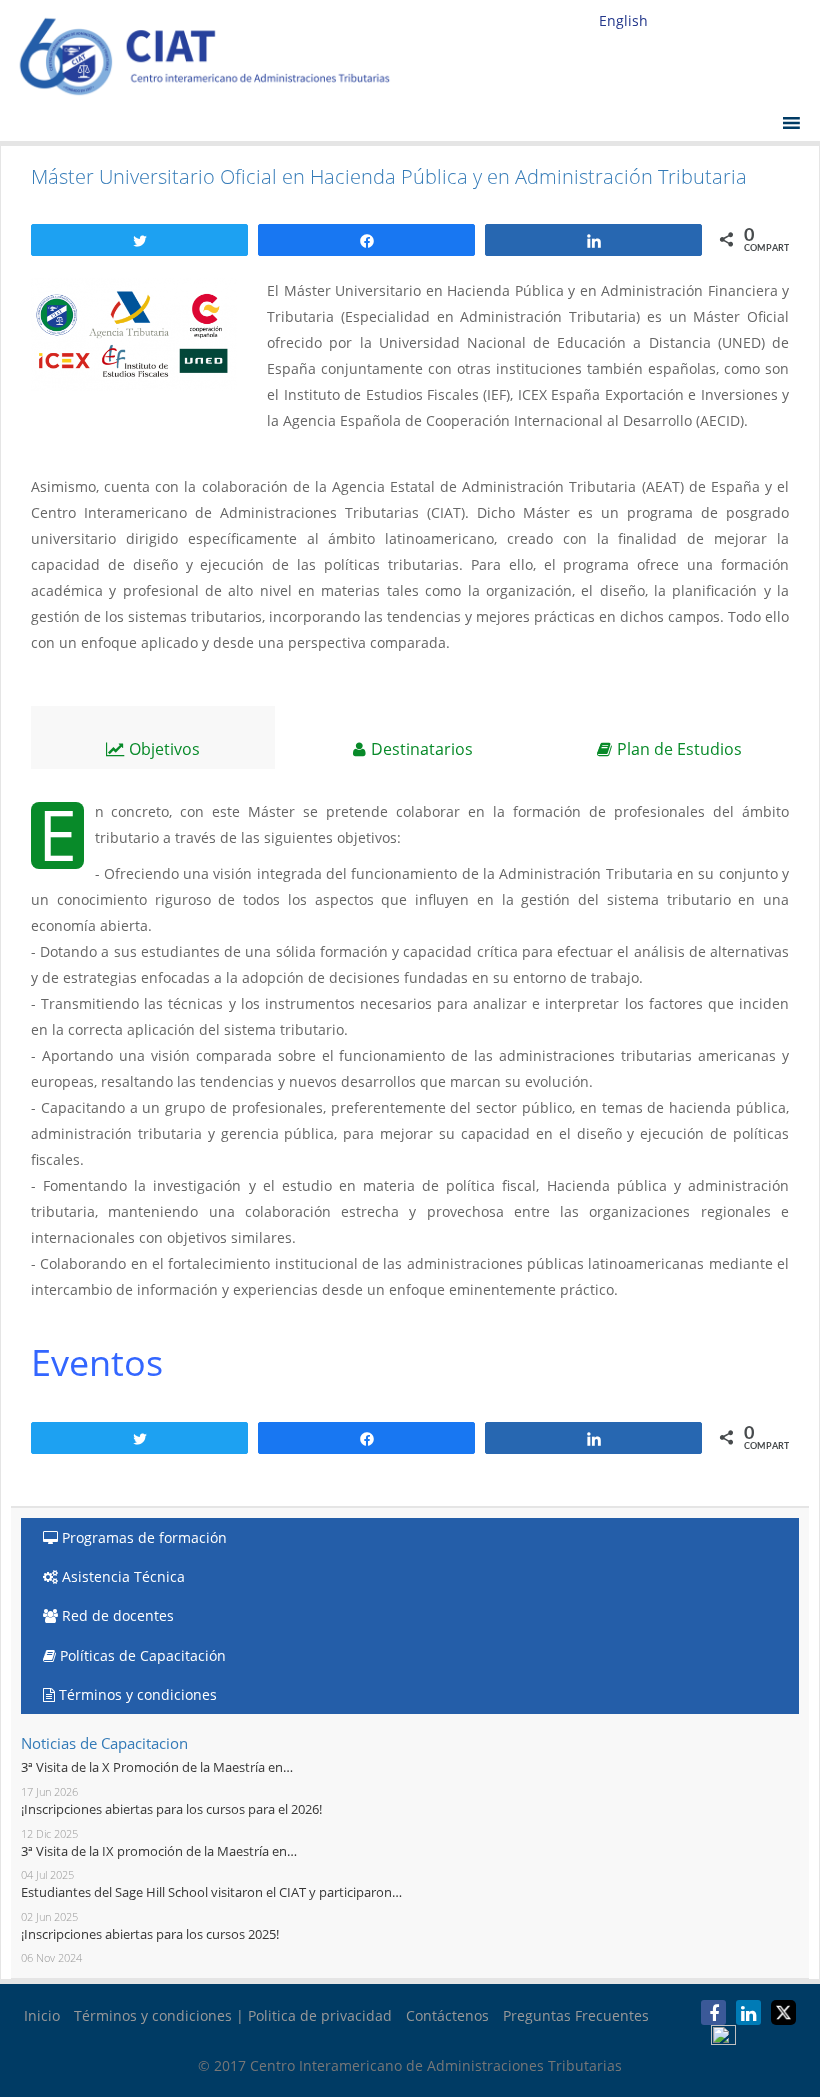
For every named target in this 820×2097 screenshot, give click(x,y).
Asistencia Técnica (121, 1576)
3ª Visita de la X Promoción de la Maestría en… (157, 1767)
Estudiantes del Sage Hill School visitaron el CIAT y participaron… (211, 1892)
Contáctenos (447, 2015)
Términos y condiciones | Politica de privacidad (233, 2015)
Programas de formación (142, 1537)
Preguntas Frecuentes (576, 2015)
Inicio (42, 2015)
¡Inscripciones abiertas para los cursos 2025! (150, 1934)
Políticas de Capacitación (141, 1655)
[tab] (153, 737)
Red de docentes (116, 1615)
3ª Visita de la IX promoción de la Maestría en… (159, 1851)
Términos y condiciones (136, 1694)
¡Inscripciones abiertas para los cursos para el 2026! (171, 1809)
